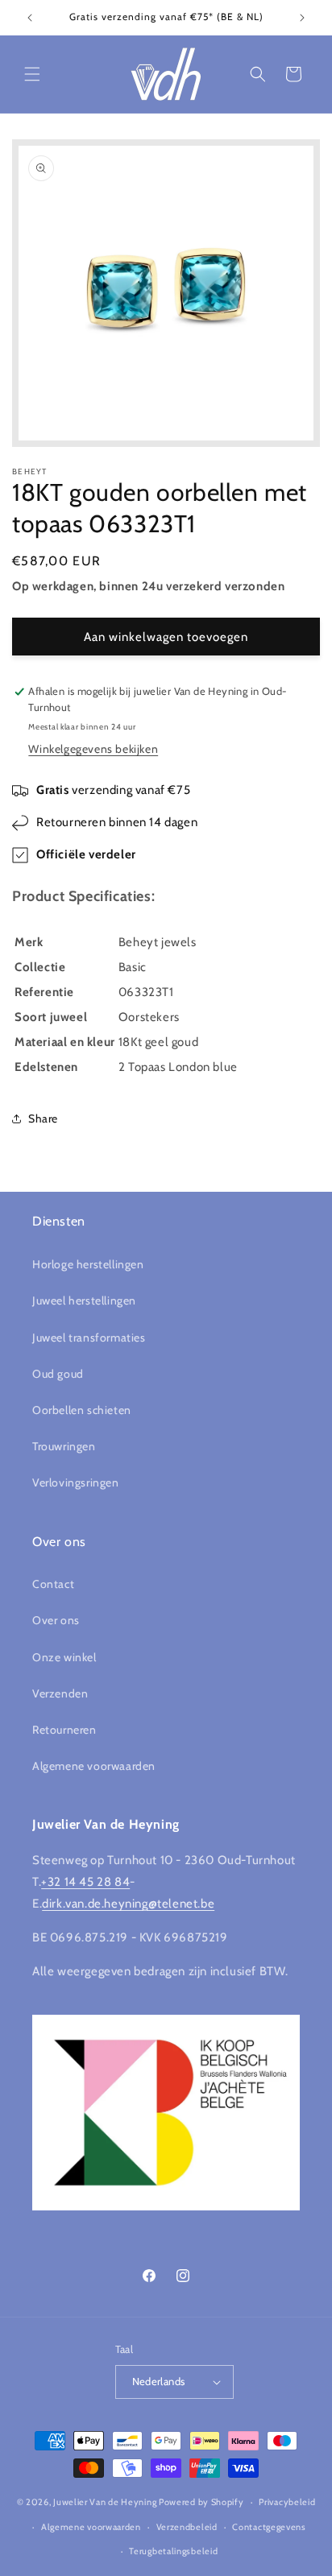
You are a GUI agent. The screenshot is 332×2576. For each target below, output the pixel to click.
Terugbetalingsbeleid (173, 2551)
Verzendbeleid (187, 2527)
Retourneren (64, 1730)
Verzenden (60, 1693)
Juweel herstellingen (84, 1300)
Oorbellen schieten (82, 1410)
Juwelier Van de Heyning (105, 2502)
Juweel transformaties (89, 1338)
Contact (53, 1584)
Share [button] (43, 1118)
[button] (32, 74)
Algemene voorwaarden (94, 1766)
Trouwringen (64, 1446)
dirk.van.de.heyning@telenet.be (128, 1904)
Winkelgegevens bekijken (93, 749)
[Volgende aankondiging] (302, 18)
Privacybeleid (287, 2502)
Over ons (56, 1620)
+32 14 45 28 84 (85, 1882)
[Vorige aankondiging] (30, 18)
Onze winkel (64, 1657)
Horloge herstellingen (88, 1264)
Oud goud (58, 1374)
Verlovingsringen (76, 1482)
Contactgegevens (269, 2527)
